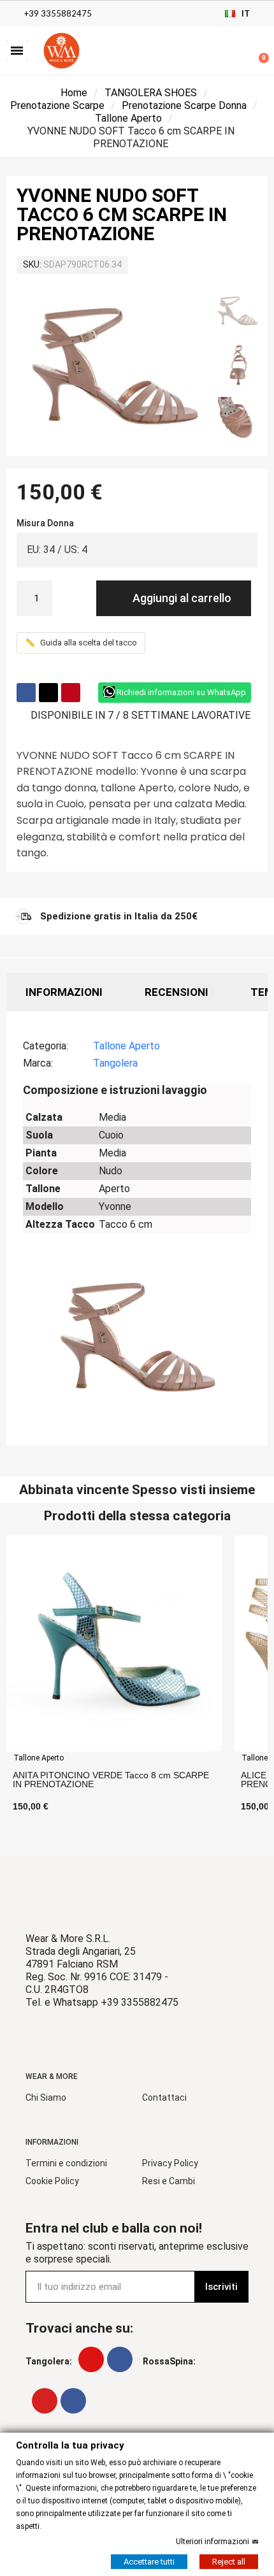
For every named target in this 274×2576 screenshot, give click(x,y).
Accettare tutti (149, 2561)
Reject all (229, 2561)
